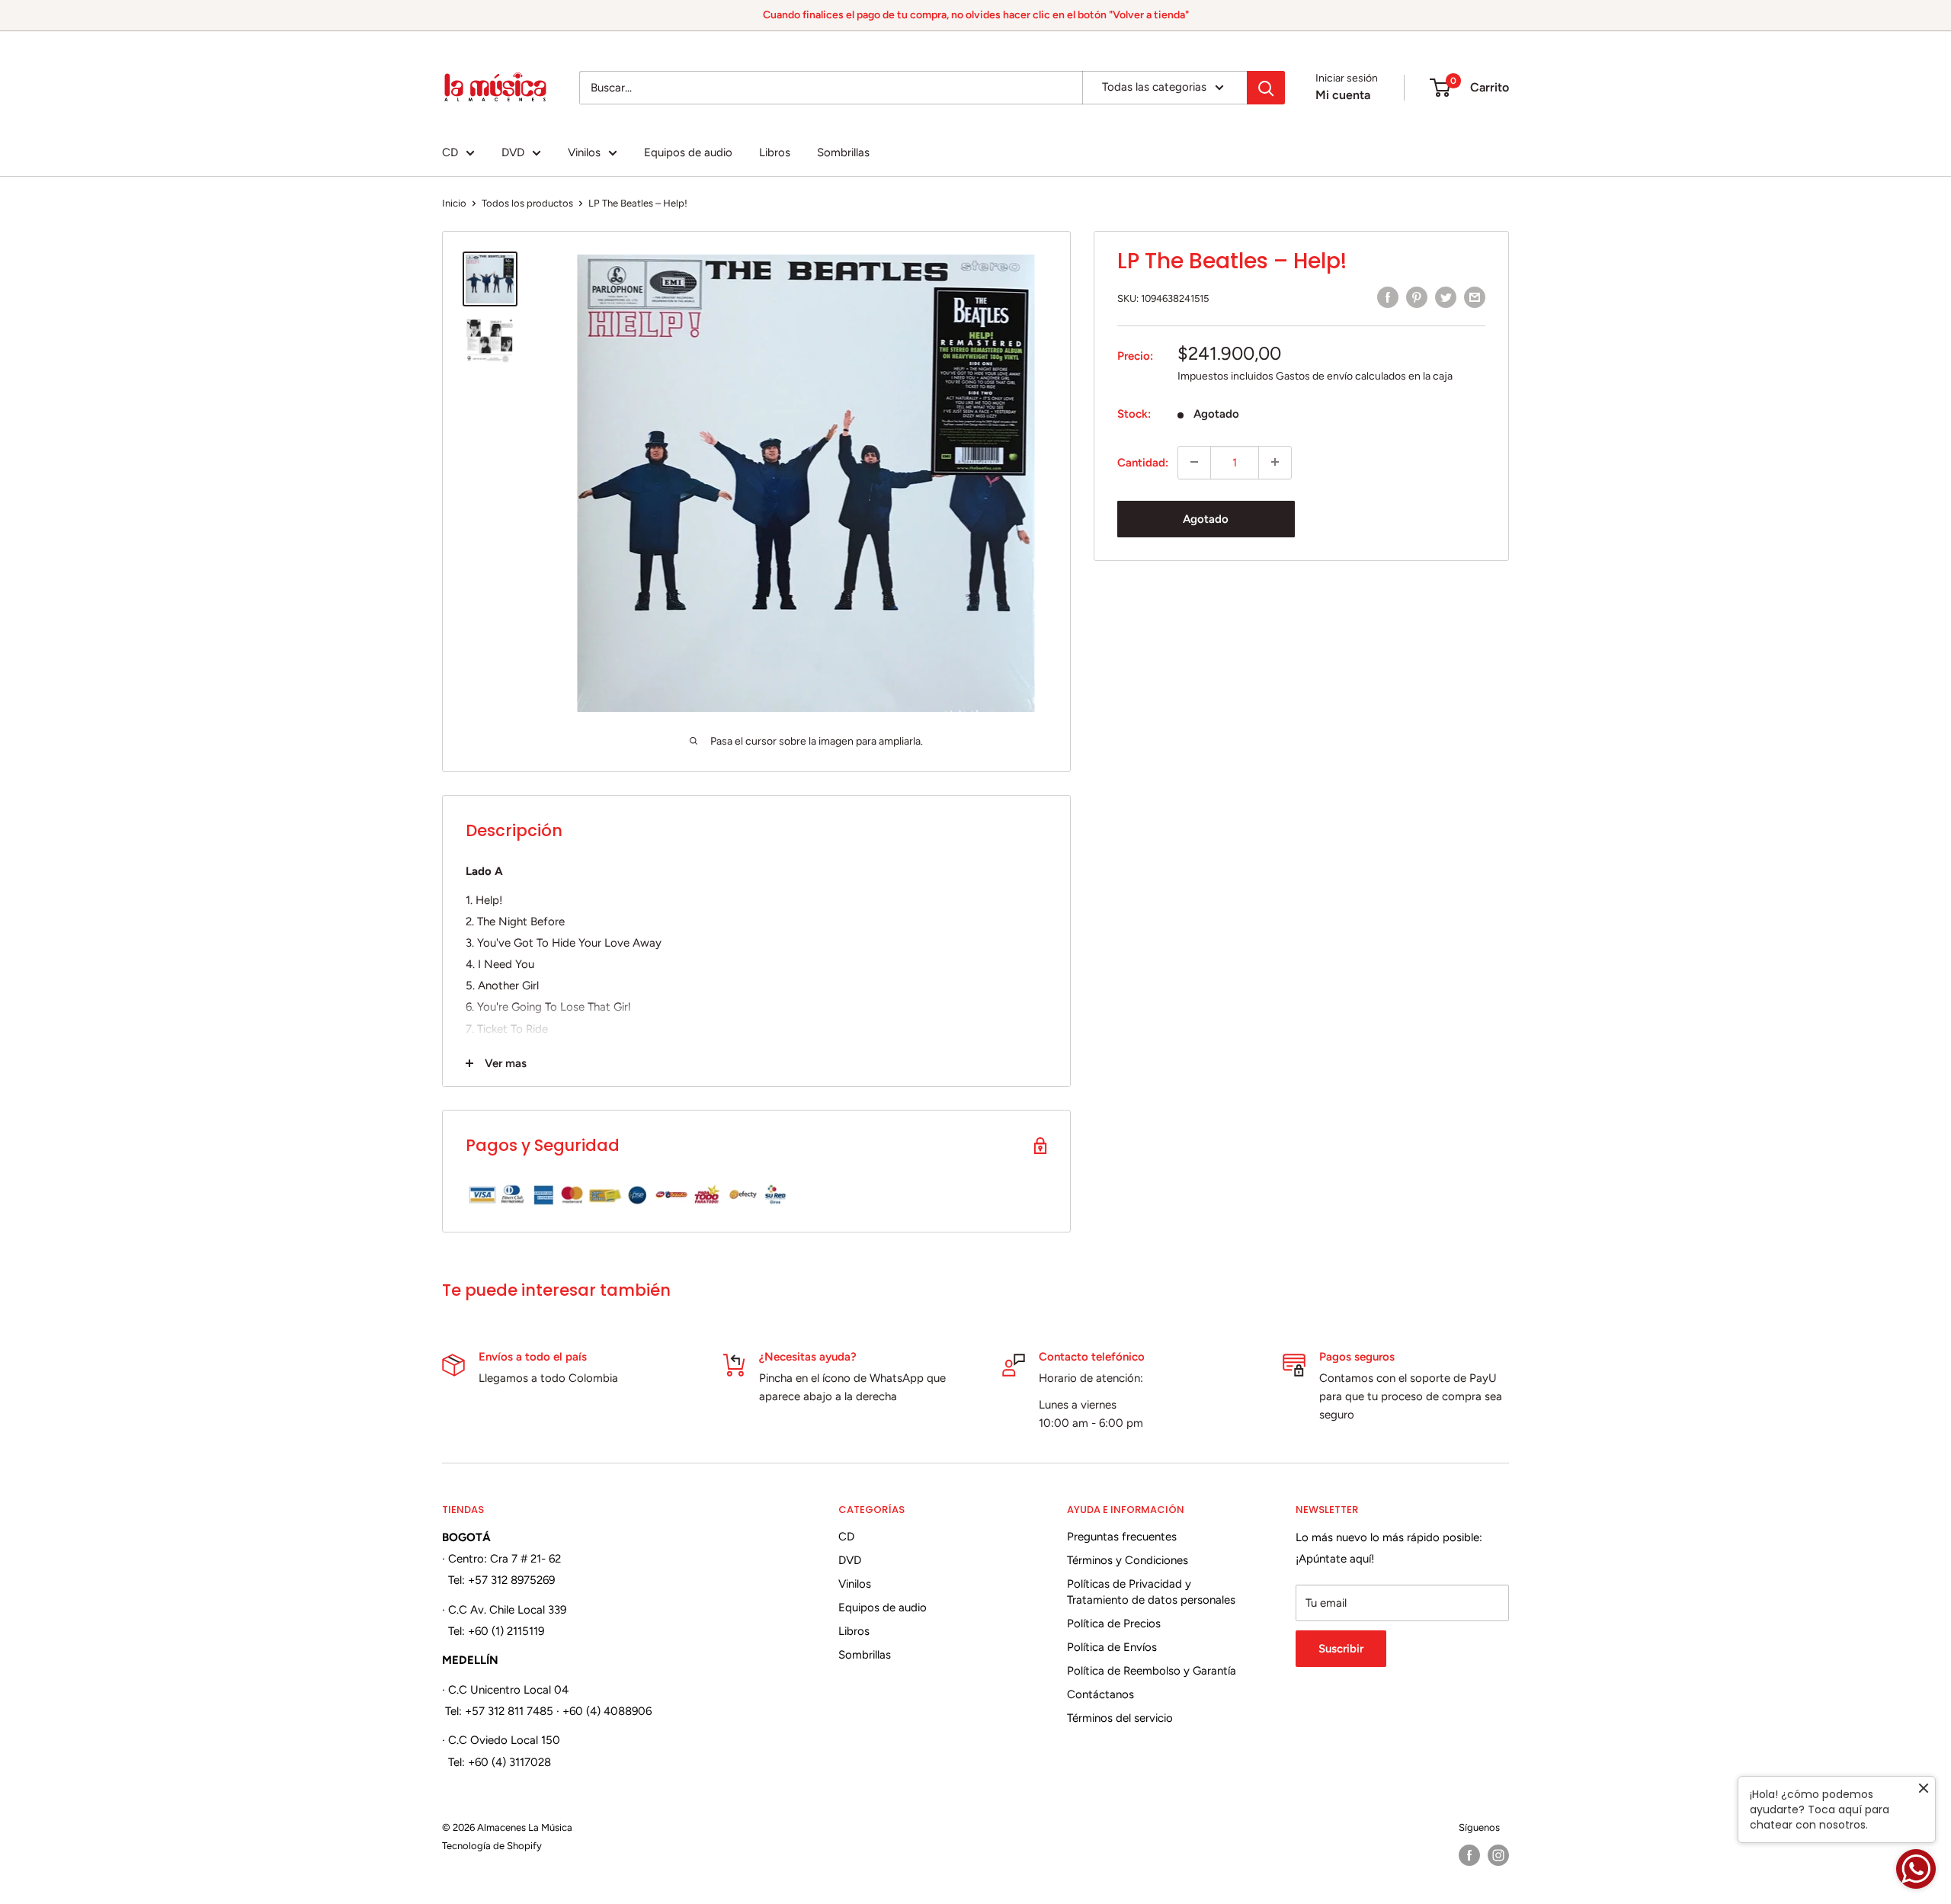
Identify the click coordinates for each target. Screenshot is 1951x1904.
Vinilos (584, 152)
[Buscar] (1266, 88)
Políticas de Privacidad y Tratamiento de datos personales (1151, 1592)
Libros (775, 152)
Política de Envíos (1112, 1647)
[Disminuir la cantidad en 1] (1194, 462)
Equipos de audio (688, 152)
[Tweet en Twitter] (1446, 297)
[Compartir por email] (1475, 297)
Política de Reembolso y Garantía (1152, 1671)
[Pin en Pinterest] (1417, 297)
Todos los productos (527, 203)
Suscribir (1341, 1649)
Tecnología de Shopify (492, 1846)
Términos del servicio (1120, 1718)
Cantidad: (1143, 462)
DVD (513, 152)
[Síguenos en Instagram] (1498, 1855)
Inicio (454, 203)
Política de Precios (1114, 1624)
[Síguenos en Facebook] (1469, 1855)
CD (450, 152)
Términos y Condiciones (1128, 1560)
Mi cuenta (1343, 95)
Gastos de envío (1314, 375)
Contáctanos (1100, 1694)
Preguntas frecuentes (1122, 1537)
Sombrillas (843, 152)
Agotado (1206, 518)
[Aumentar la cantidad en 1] (1275, 462)
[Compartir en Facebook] (1388, 297)
